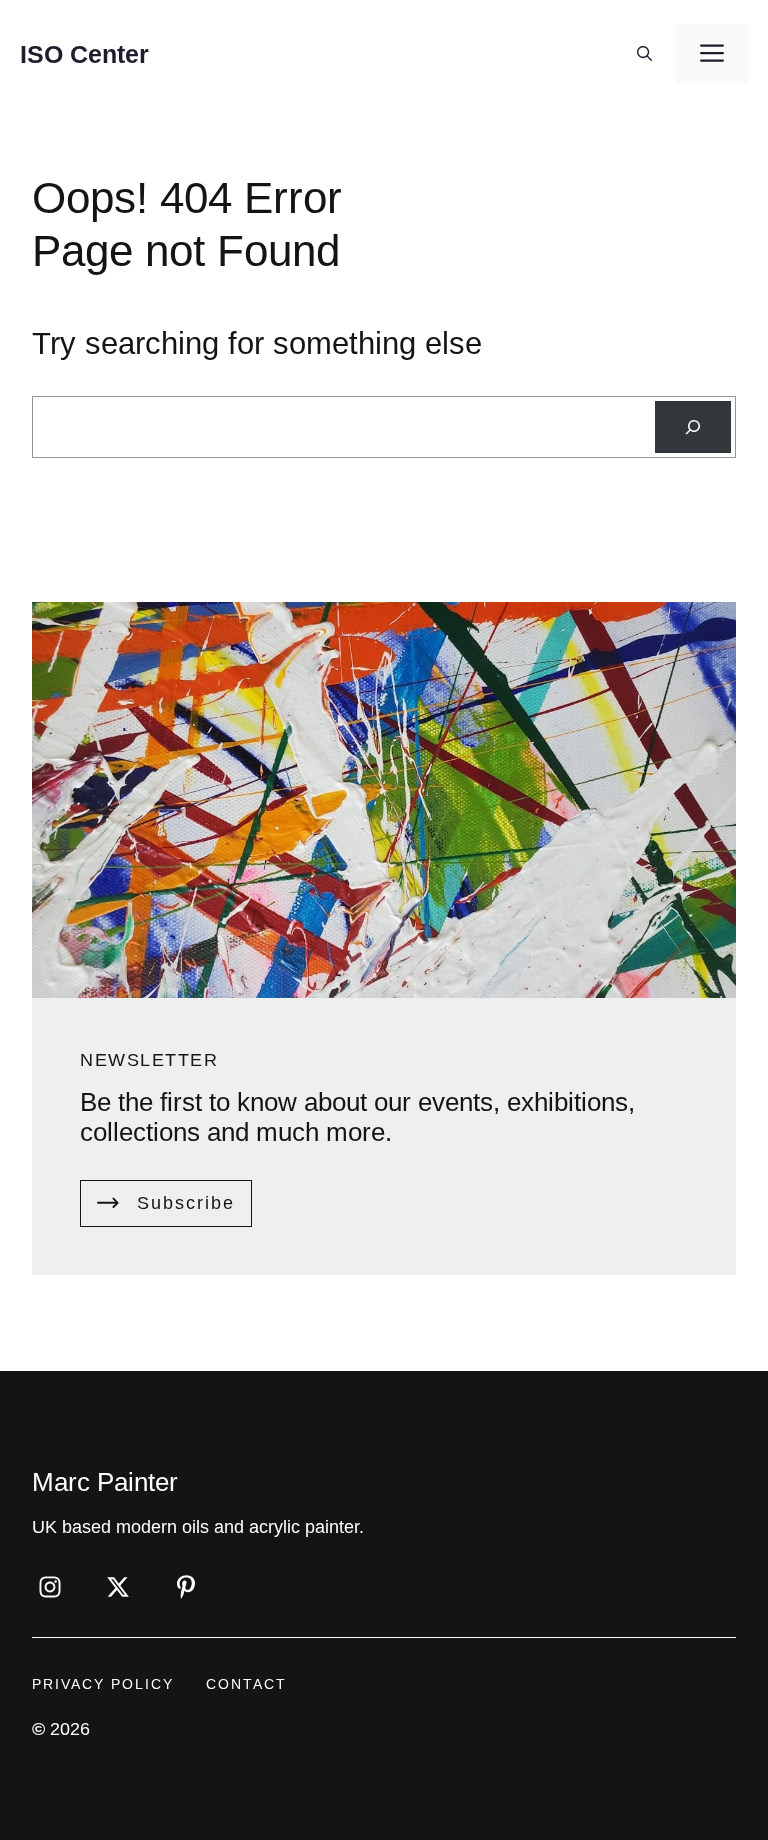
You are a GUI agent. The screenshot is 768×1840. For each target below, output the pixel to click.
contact (246, 1684)
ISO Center (84, 54)
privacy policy (103, 1684)
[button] (644, 54)
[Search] (693, 427)
